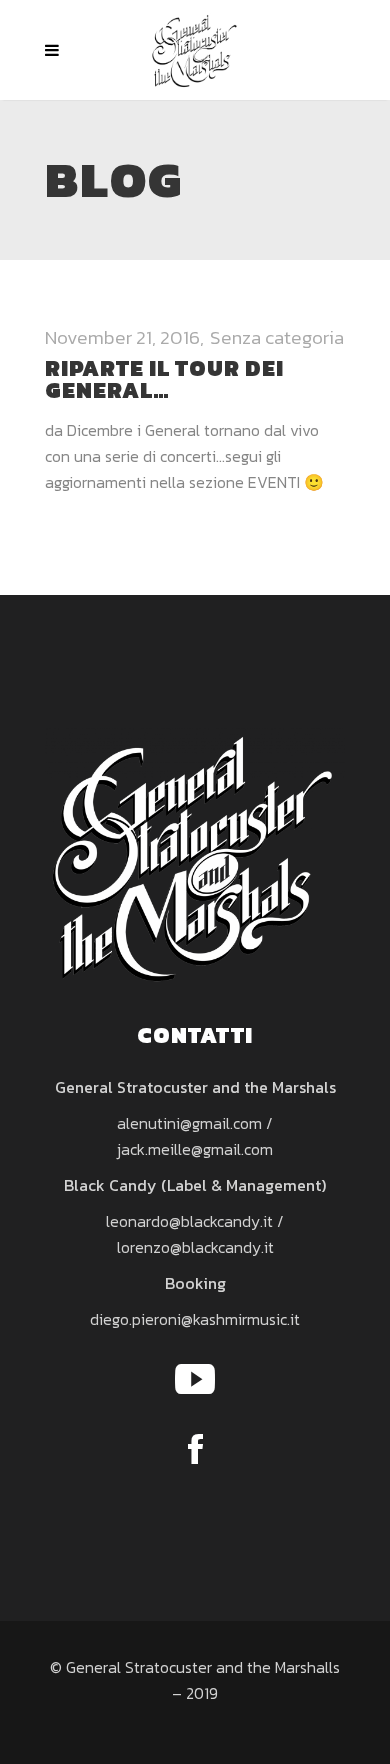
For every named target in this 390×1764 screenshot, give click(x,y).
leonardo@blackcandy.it (189, 1221)
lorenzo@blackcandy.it (195, 1247)
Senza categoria (277, 337)
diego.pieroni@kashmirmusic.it (195, 1319)
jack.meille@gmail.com (195, 1149)
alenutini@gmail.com (189, 1123)
